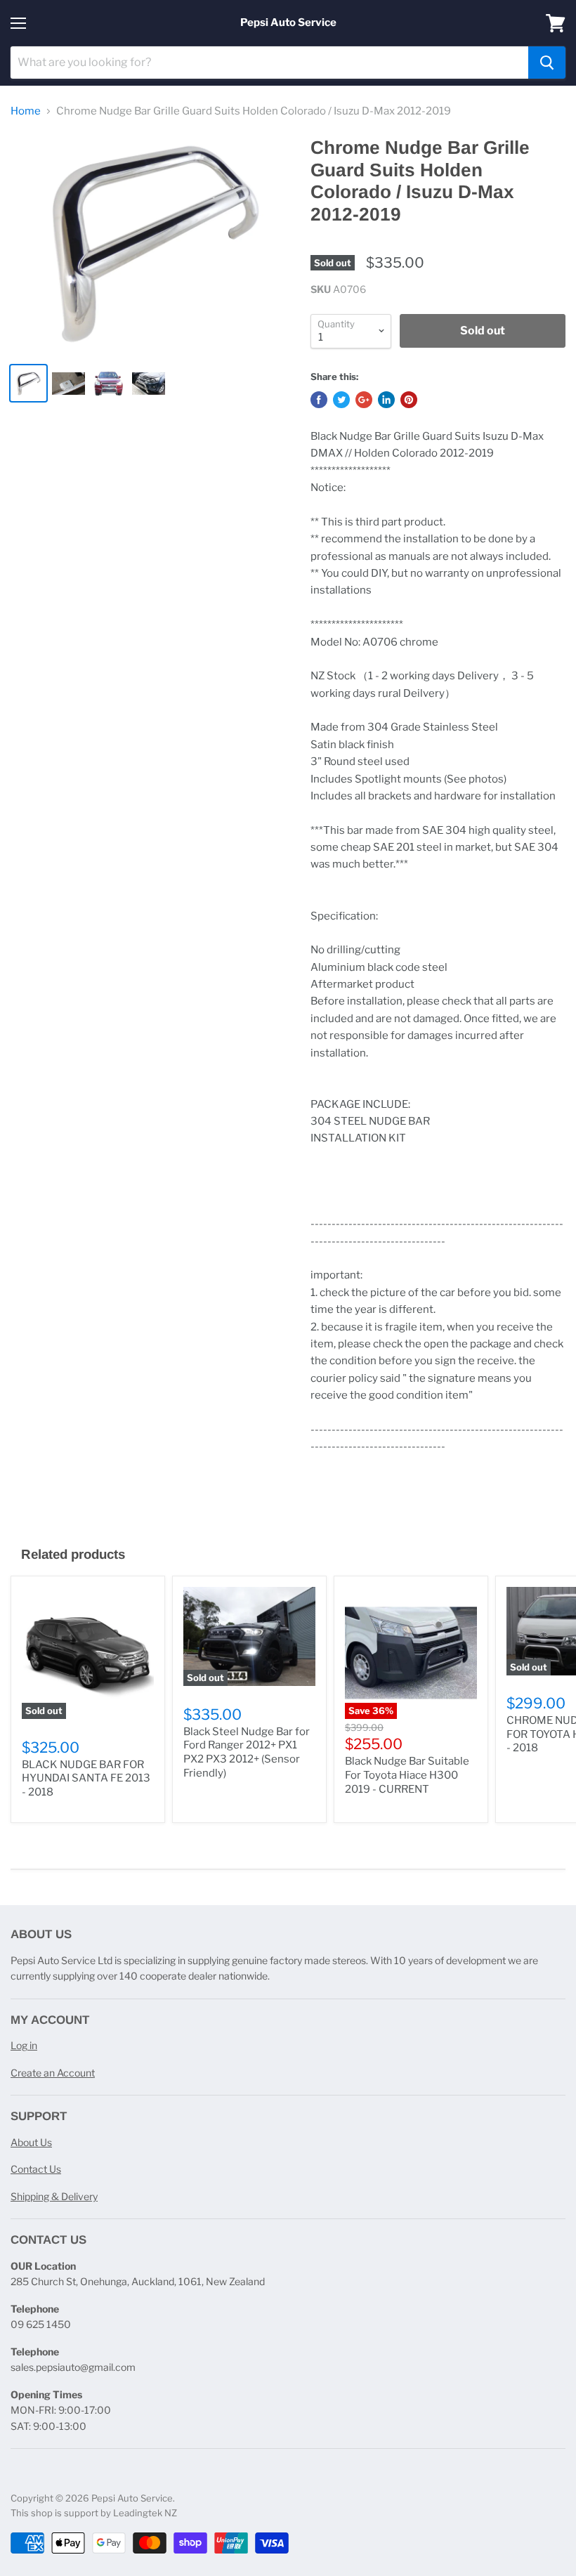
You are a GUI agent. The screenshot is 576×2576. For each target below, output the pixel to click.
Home (26, 111)
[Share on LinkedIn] (386, 400)
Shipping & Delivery (54, 2196)
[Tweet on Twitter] (341, 400)
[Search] (547, 63)
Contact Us (36, 2169)
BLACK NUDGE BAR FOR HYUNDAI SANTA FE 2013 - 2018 (86, 1778)
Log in (24, 2045)
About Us (31, 2142)
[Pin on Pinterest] (409, 400)
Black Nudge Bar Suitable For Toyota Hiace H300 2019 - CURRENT (407, 1775)
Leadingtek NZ (145, 2513)
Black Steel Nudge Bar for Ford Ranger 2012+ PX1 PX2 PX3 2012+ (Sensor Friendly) (247, 1752)
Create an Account (53, 2073)
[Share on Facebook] (319, 400)
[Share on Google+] (364, 400)
